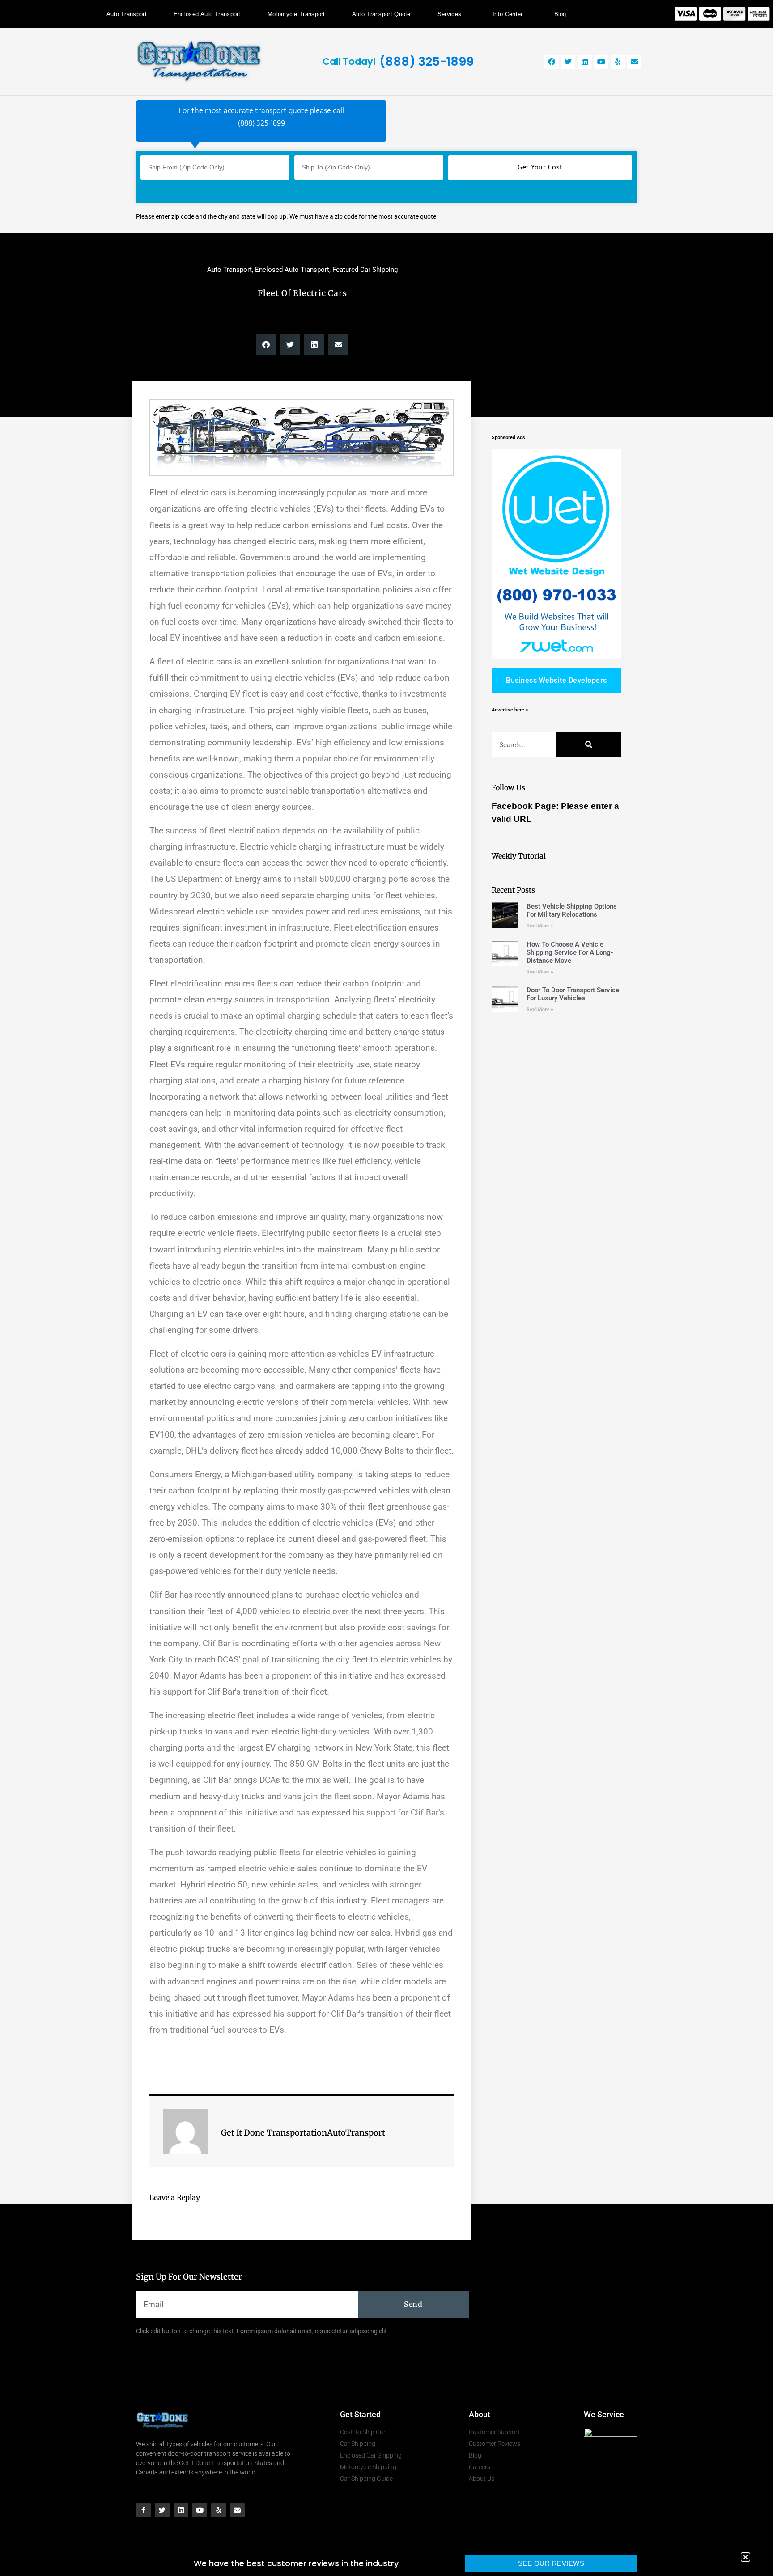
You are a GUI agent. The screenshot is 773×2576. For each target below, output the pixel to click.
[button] (266, 345)
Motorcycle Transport (296, 14)
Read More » (540, 926)
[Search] (589, 745)
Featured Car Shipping (365, 270)
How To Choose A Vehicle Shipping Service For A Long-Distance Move (570, 952)
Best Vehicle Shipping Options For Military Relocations (572, 910)
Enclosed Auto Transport (207, 14)
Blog (560, 14)
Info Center (508, 14)
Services (449, 14)
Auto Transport (127, 14)
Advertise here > (510, 710)
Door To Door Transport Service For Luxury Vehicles (573, 994)
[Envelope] (634, 62)
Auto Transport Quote (381, 14)
